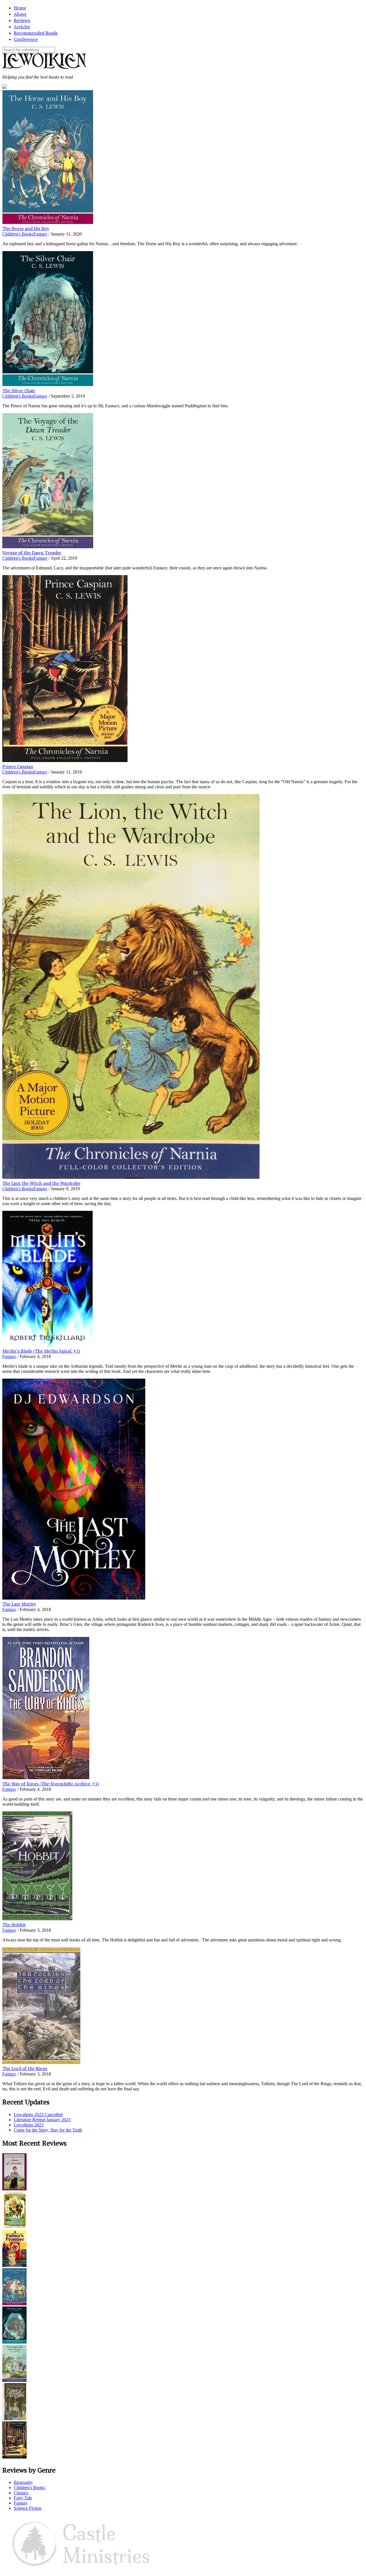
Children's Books (18, 234)
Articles (22, 27)
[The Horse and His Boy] (14, 2304)
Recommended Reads (36, 33)
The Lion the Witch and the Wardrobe (41, 1183)
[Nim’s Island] (14, 2227)
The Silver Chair (19, 390)
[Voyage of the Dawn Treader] (14, 2380)
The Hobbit (14, 1925)
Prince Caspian (18, 766)
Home (20, 8)
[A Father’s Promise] (14, 2265)
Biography (23, 2482)
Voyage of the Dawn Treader (32, 553)
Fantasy (40, 234)
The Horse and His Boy (26, 228)
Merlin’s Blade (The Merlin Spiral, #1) (41, 1351)
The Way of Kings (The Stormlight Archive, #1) (51, 1784)
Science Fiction (28, 2508)
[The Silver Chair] (14, 2342)
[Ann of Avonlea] (14, 2189)
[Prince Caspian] (14, 2457)
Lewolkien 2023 (29, 2125)
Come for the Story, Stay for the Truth (48, 2130)
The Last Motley (19, 1604)
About (20, 14)
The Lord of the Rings (25, 2068)
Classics (21, 2493)
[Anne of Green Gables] (14, 2419)
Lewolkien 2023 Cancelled (38, 2115)
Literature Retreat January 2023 (42, 2120)
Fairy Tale (23, 2498)
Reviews (22, 20)
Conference (26, 39)
